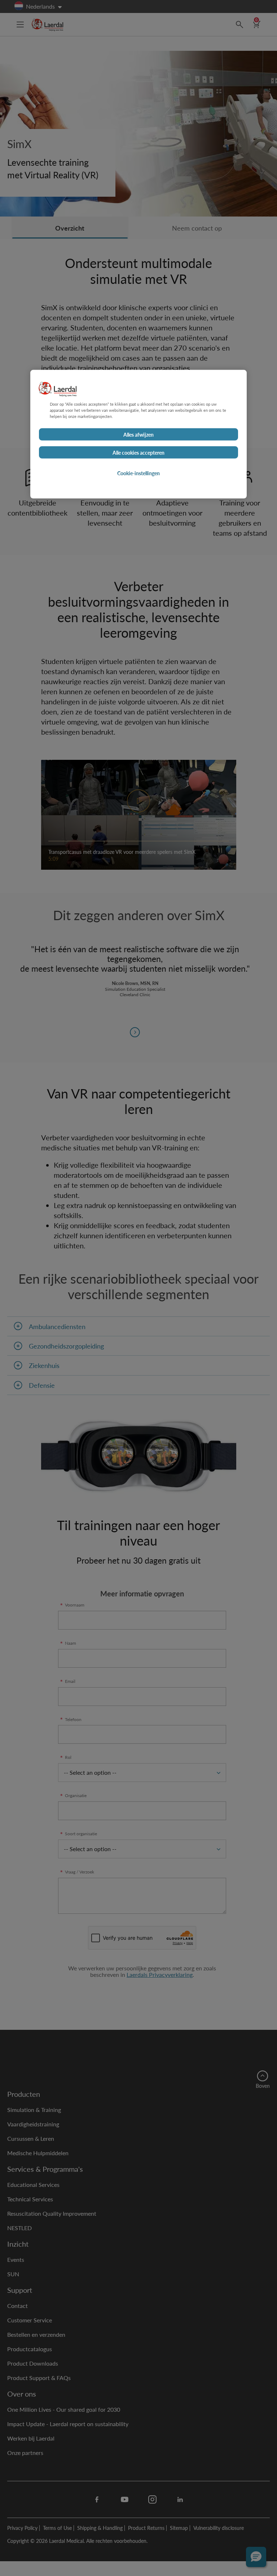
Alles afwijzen (138, 434)
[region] (138, 434)
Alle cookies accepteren (138, 452)
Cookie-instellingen (138, 473)
